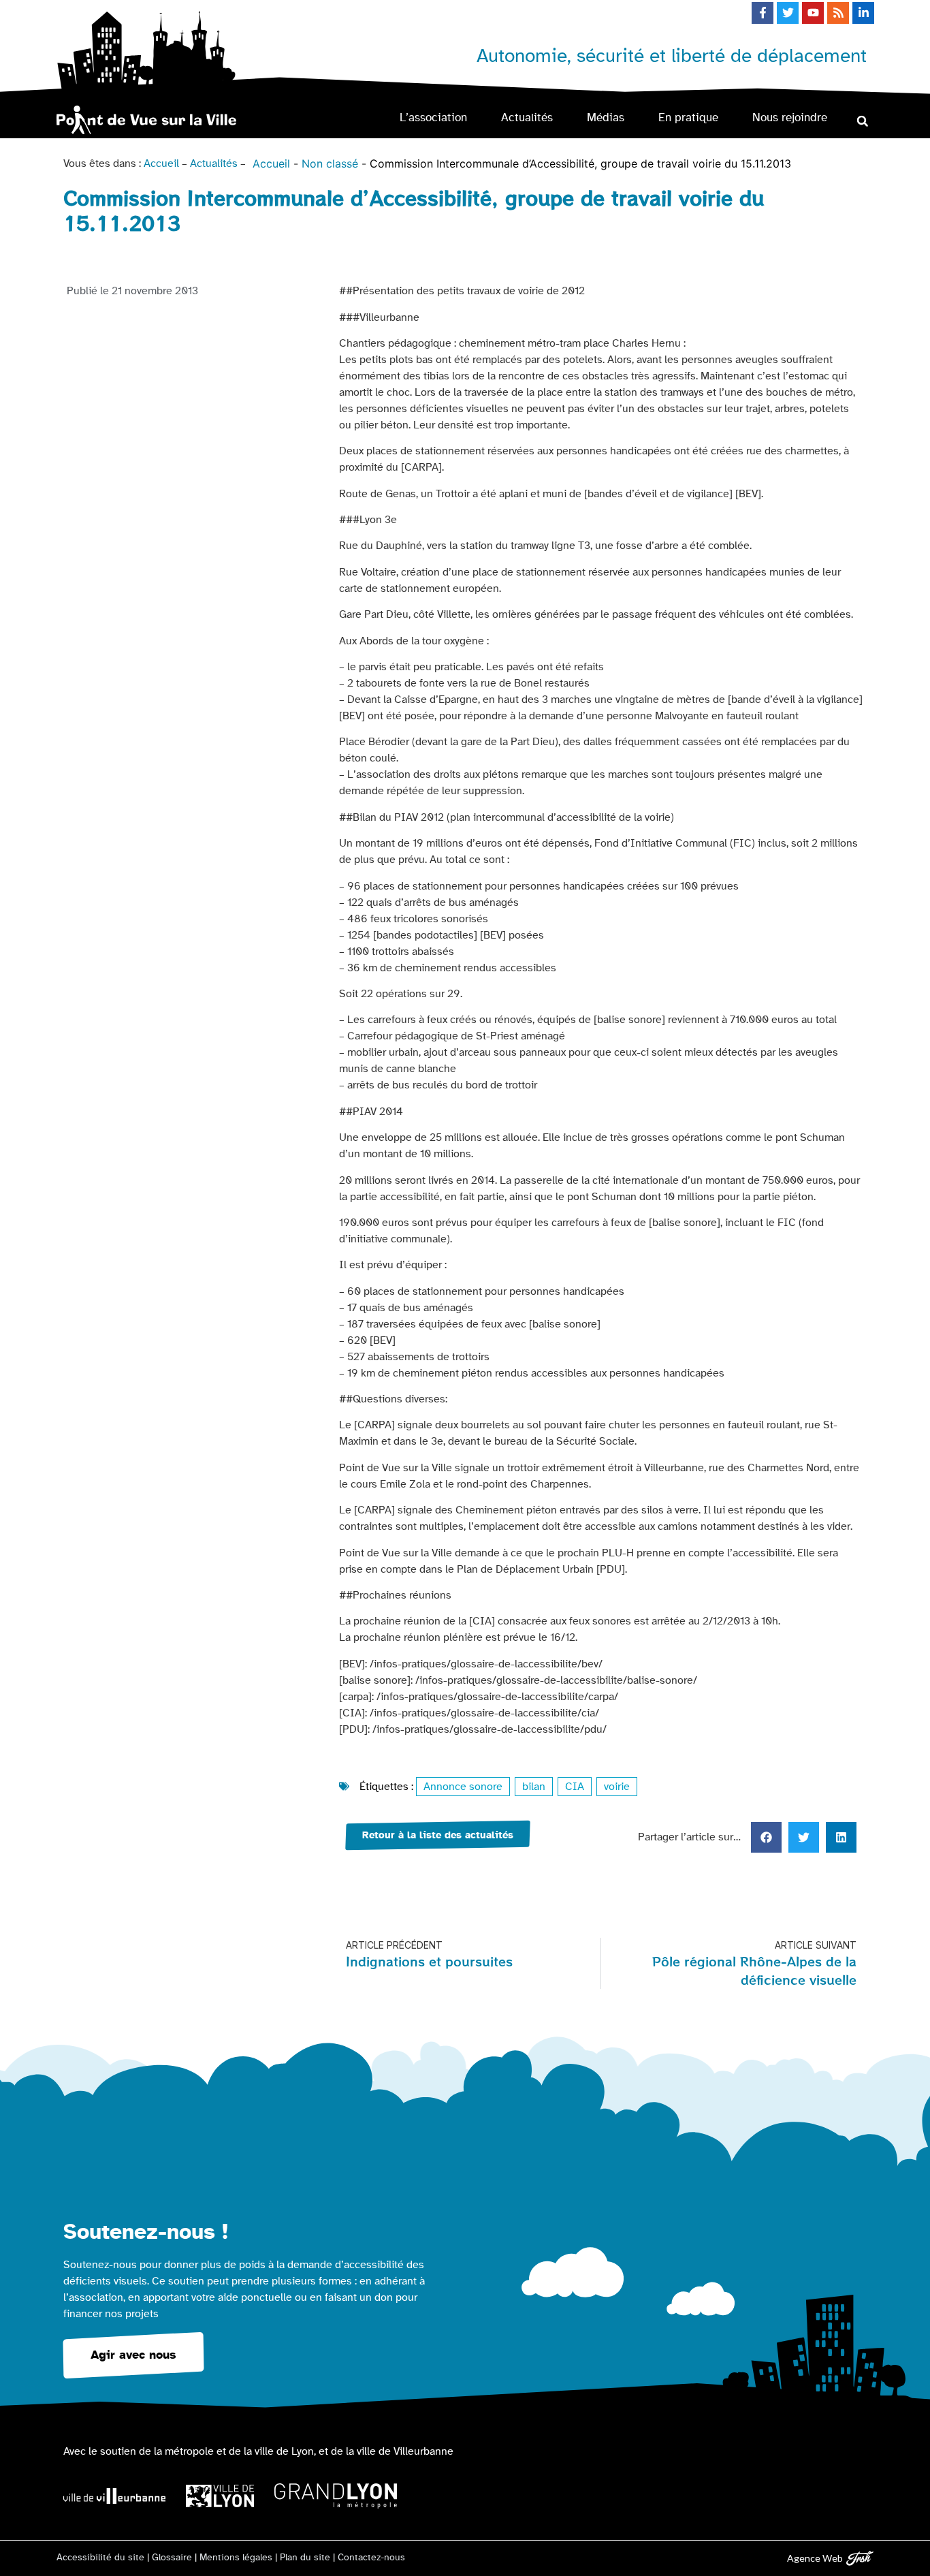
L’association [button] (433, 117)
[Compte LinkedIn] (863, 13)
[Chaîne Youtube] (813, 13)
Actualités (214, 163)
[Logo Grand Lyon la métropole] (336, 2496)
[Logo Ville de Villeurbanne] (114, 2496)
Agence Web (815, 2558)
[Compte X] (788, 13)
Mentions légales (236, 2558)
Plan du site (305, 2558)
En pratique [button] (688, 117)
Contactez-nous (371, 2558)
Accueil (161, 163)
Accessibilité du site (100, 2558)
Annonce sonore (463, 1787)
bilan (534, 1787)
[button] (862, 121)
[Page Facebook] (763, 13)
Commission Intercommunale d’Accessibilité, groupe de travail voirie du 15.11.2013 (580, 163)
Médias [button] (606, 117)
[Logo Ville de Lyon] (220, 2496)
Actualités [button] (527, 117)
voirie (617, 1787)
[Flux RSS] (838, 13)
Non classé (330, 163)
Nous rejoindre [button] (790, 117)
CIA (575, 1787)
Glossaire (172, 2558)
